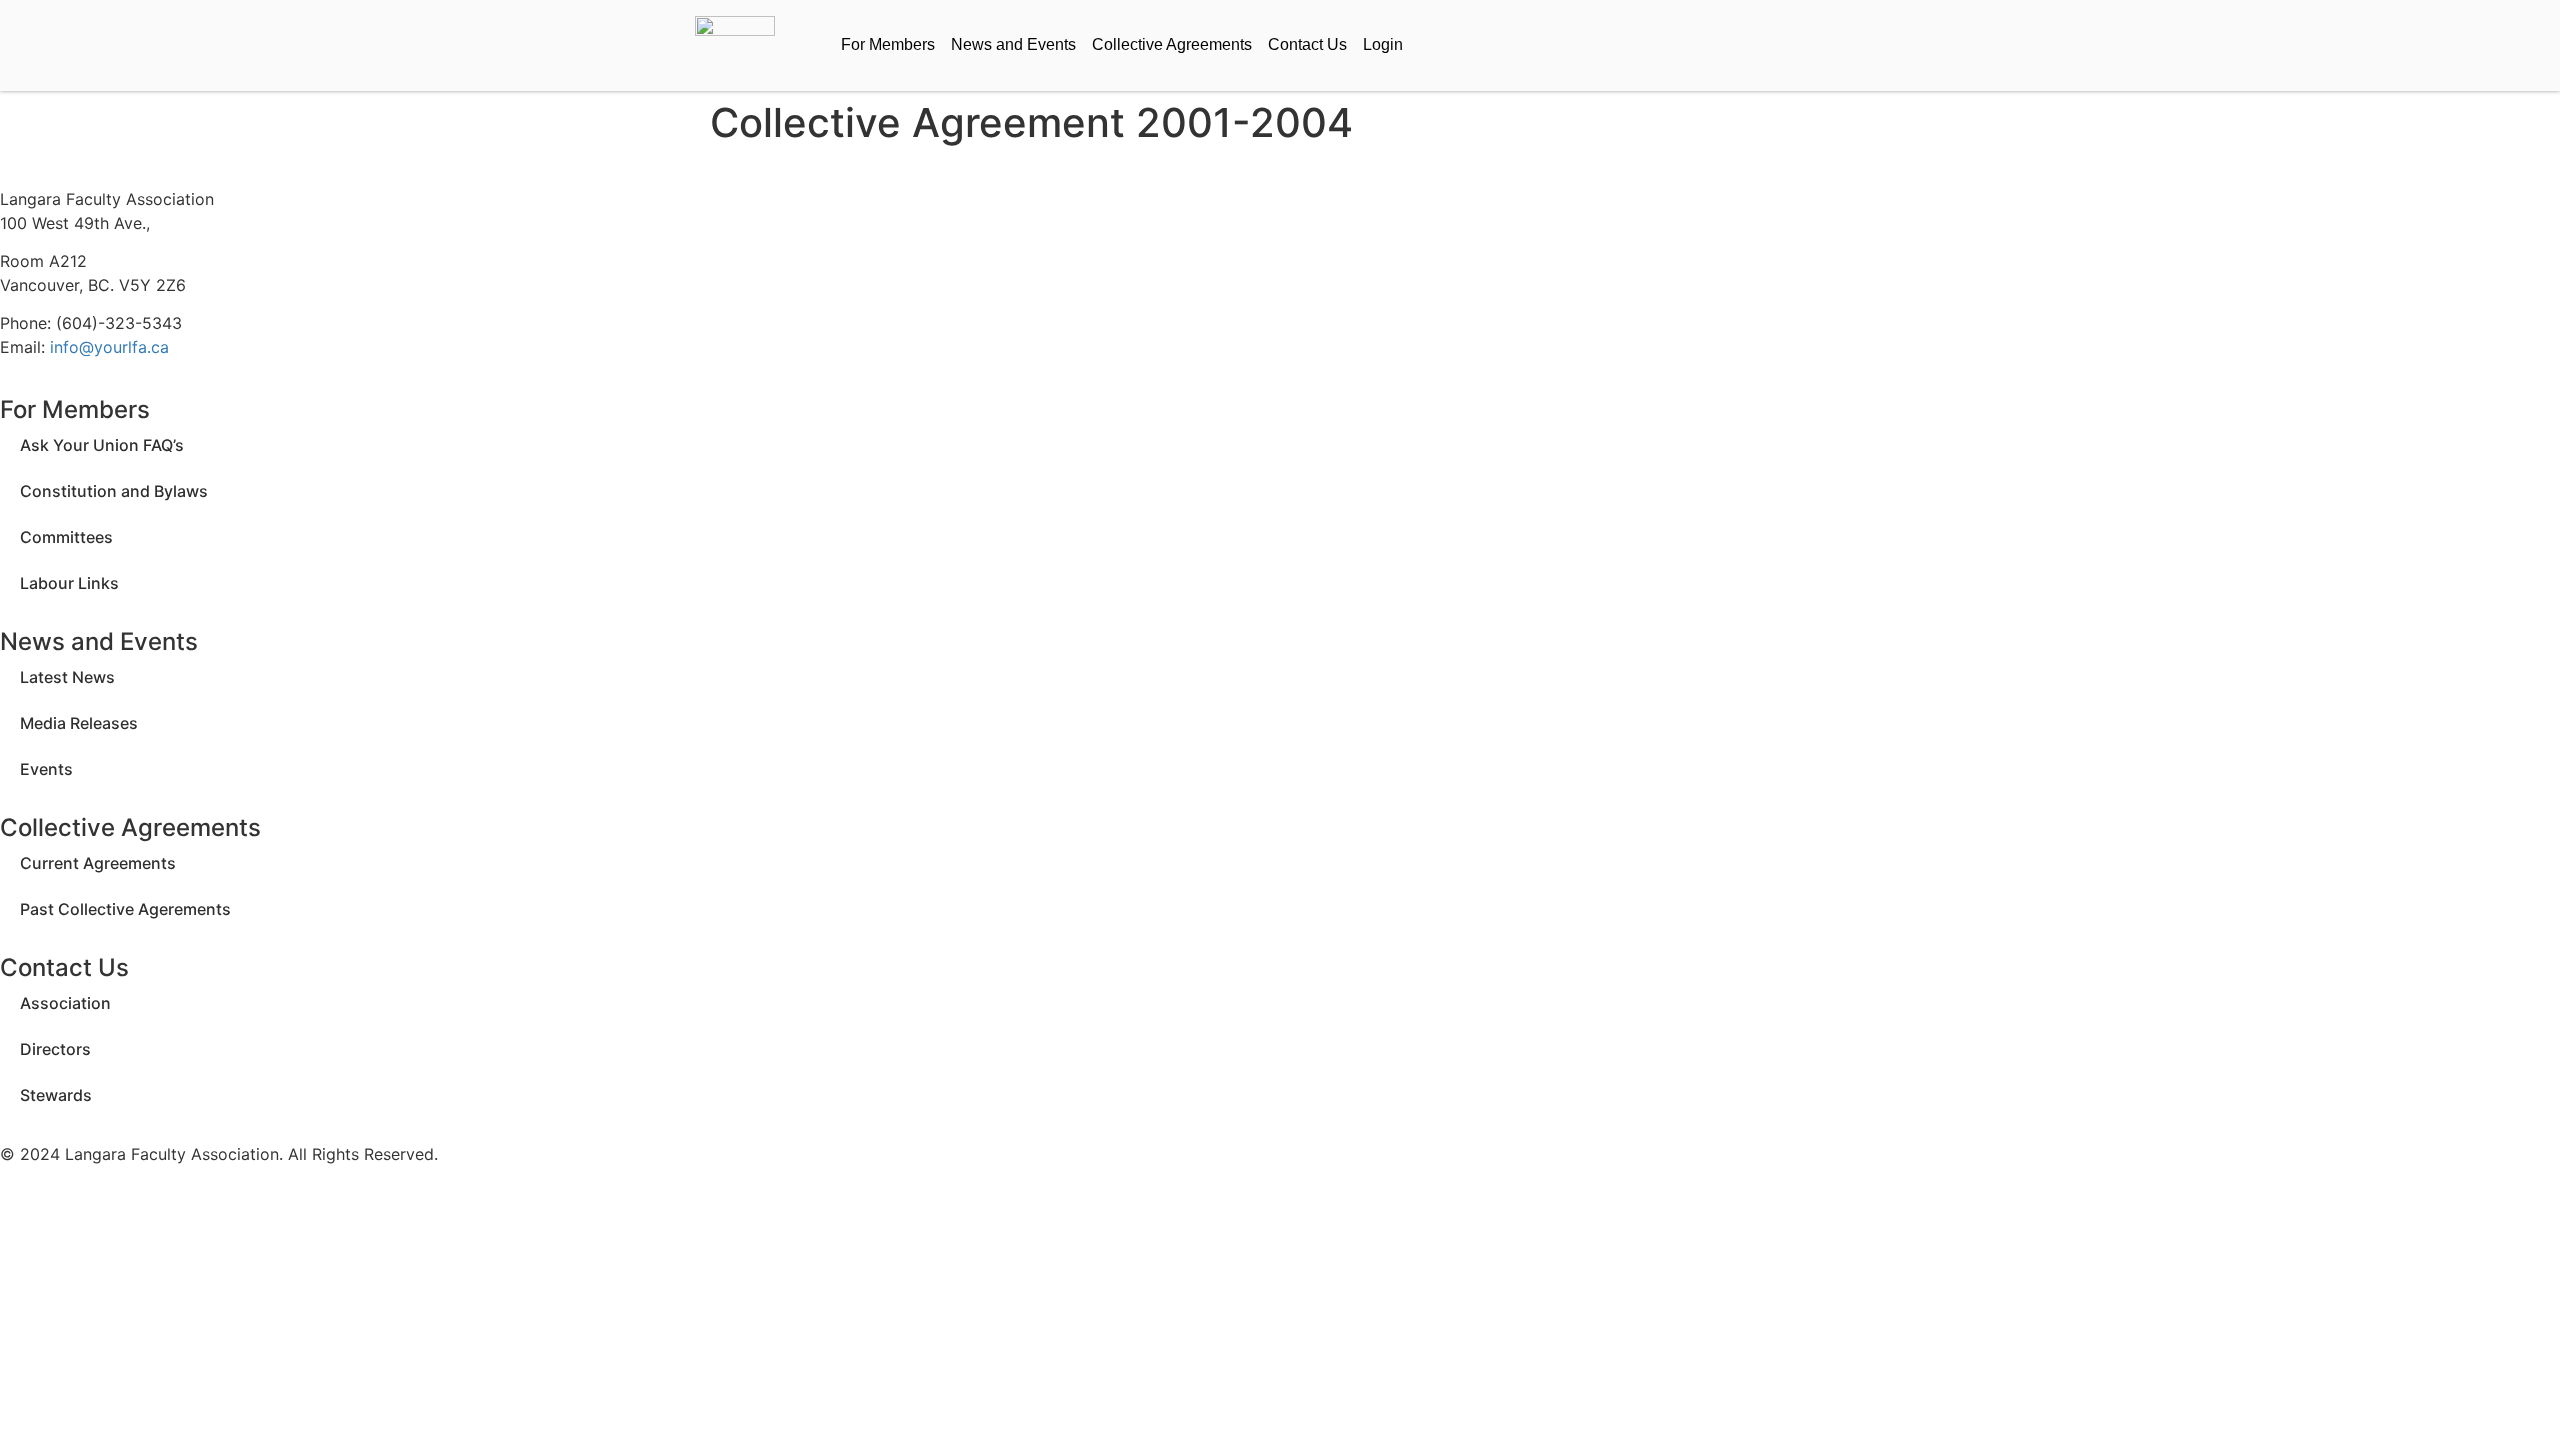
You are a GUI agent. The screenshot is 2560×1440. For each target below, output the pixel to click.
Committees (66, 537)
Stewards (56, 1095)
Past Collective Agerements (125, 909)
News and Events (1013, 44)
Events (46, 769)
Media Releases (79, 723)
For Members (888, 44)
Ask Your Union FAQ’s (102, 445)
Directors (55, 1049)
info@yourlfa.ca (109, 347)
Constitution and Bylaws (114, 491)
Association (65, 1003)
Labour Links (69, 583)
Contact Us (1307, 44)
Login (1383, 44)
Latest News (67, 677)
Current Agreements (98, 863)
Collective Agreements (1172, 44)
